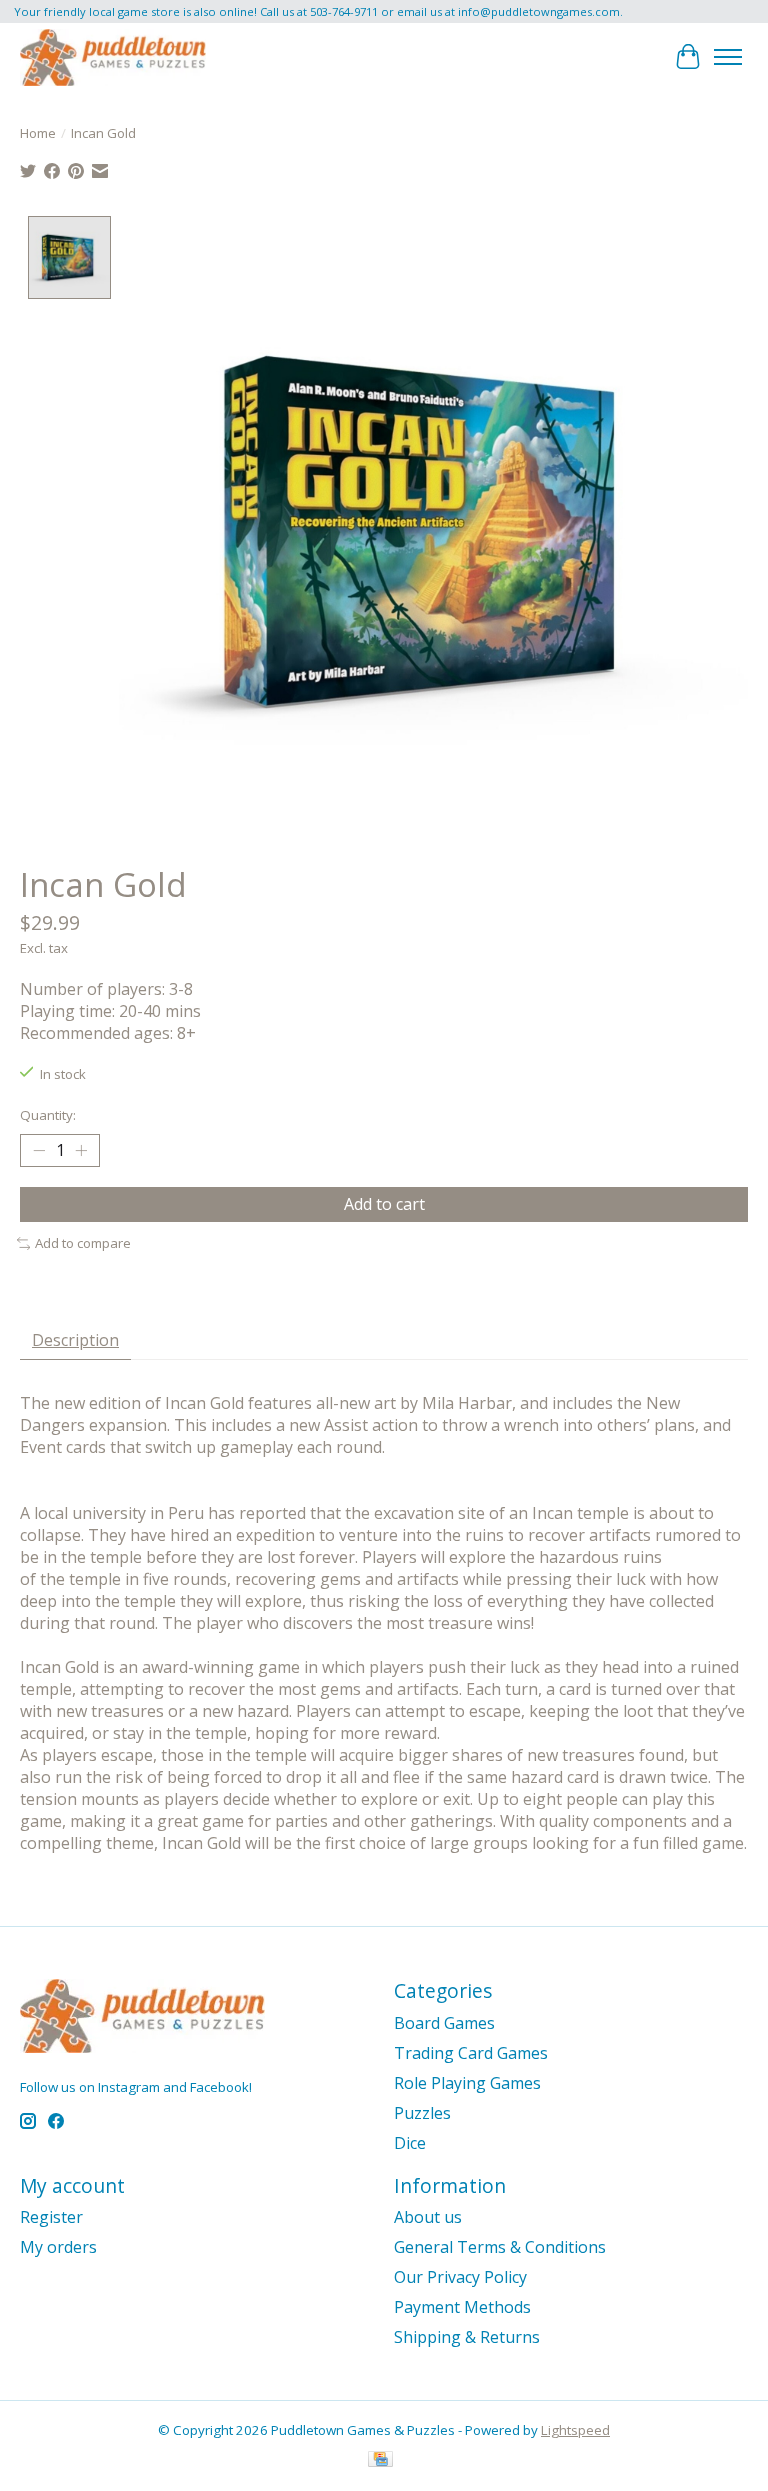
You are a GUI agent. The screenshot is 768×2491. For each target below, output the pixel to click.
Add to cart (384, 1204)
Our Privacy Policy (460, 2277)
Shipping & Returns (467, 2337)
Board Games (444, 2023)
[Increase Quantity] (81, 1151)
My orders (58, 2247)
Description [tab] (75, 1340)
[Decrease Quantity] (39, 1151)
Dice (410, 2143)
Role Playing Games (467, 2083)
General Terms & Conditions (500, 2247)
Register (51, 2217)
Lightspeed (575, 2430)
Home (38, 133)
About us (428, 2217)
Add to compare (83, 1243)
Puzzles (422, 2113)
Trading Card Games (471, 2053)
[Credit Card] (380, 2461)
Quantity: (48, 1115)
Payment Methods (462, 2307)
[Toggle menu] (728, 57)
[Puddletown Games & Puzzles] (113, 57)
